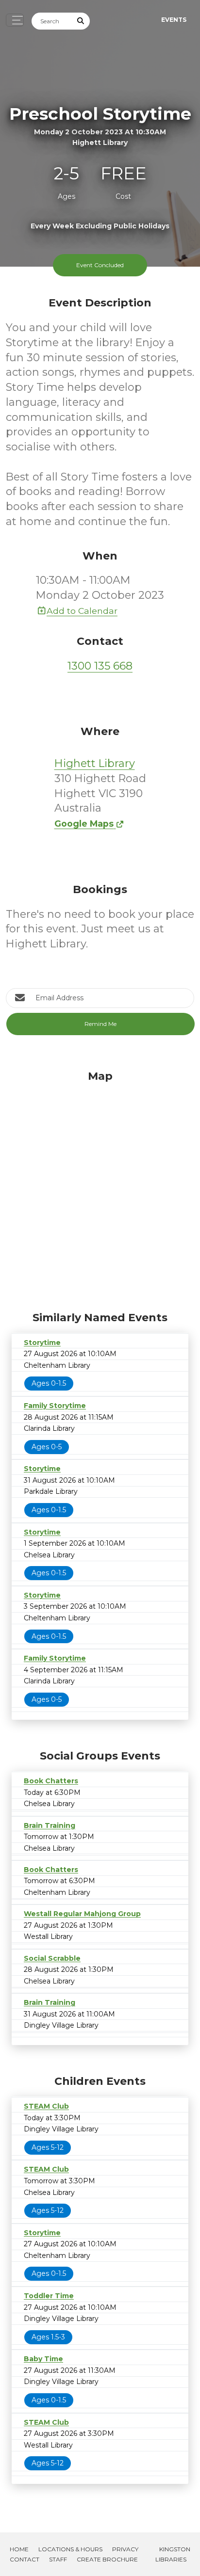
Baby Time (43, 2359)
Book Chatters (51, 1781)
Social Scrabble (52, 1958)
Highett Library (95, 763)
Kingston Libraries (173, 2554)
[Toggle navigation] (15, 20)
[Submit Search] (81, 21)
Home (19, 2549)
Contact (25, 2559)
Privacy (125, 2549)
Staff (58, 2559)
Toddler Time (49, 2296)
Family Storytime (55, 1406)
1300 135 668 (100, 666)
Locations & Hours (70, 2549)
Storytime (42, 1343)
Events (174, 20)
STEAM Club (46, 2106)
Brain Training (50, 1825)
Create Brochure (107, 2559)
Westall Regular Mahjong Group (82, 1914)
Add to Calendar (82, 611)
